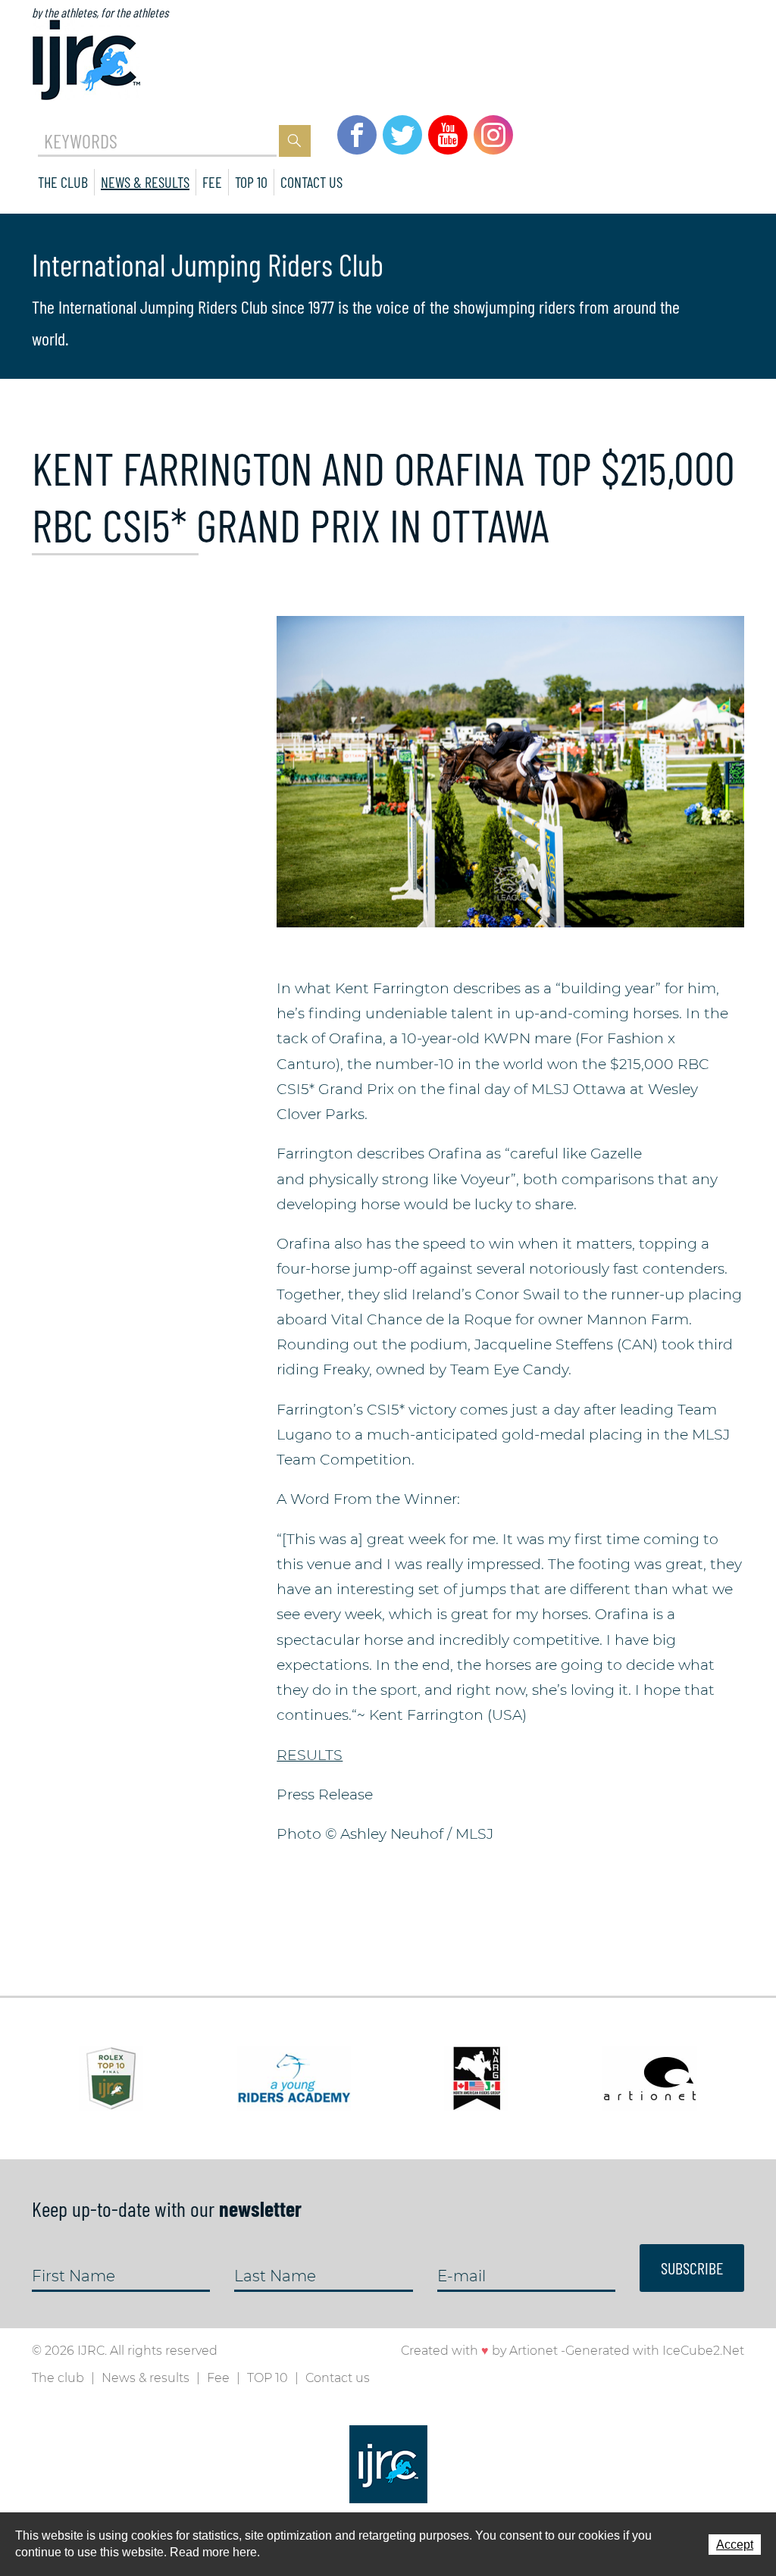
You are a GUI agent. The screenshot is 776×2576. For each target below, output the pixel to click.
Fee (212, 182)
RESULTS (310, 1755)
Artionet (533, 2351)
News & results (145, 182)
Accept (735, 2545)
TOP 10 (251, 182)
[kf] (510, 770)
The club (63, 182)
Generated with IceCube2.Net (655, 2351)
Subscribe (692, 2268)
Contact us (311, 182)
